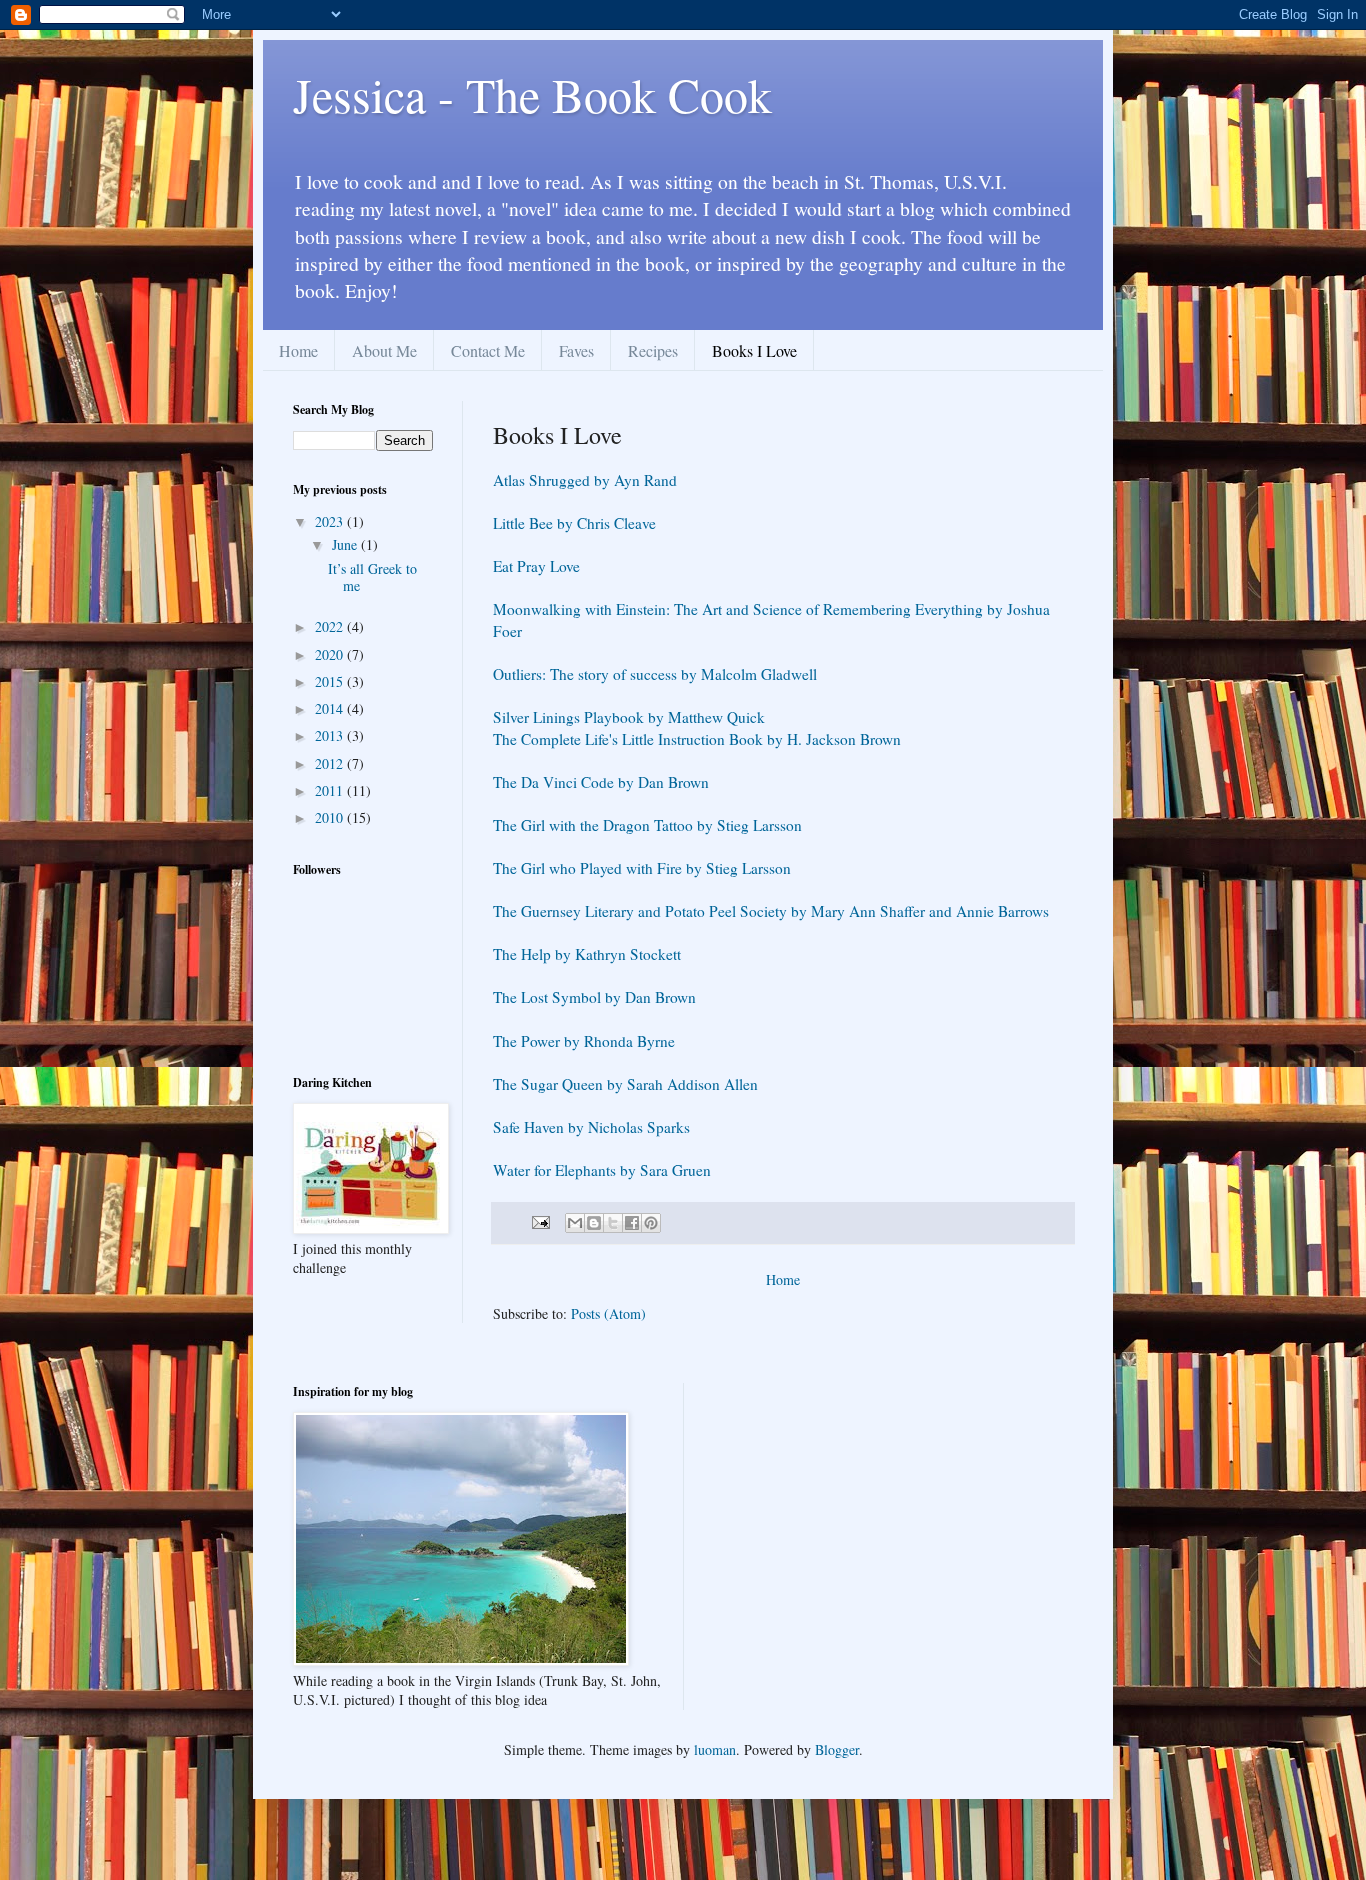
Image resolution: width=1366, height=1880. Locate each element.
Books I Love (754, 350)
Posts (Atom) (608, 1313)
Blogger (837, 1749)
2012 (331, 763)
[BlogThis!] (594, 1223)
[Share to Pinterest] (651, 1223)
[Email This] (575, 1223)
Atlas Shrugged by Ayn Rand (585, 480)
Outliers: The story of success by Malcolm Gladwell (655, 674)
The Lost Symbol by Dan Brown (594, 997)
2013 (331, 735)
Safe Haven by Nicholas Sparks (591, 1127)
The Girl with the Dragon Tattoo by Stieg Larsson (647, 825)
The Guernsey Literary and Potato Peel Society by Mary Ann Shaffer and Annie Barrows (771, 911)
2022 (331, 626)
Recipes (653, 350)
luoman (715, 1749)
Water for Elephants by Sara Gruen (602, 1170)
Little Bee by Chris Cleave (574, 523)
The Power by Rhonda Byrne (584, 1041)
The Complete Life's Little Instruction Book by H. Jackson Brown (697, 739)
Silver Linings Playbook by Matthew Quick (629, 717)
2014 (331, 708)
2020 (331, 654)
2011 (331, 790)
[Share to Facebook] (632, 1223)
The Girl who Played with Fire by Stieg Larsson (642, 868)
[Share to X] (613, 1223)
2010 (331, 817)
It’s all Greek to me (372, 577)
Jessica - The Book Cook (532, 94)
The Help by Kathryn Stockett (587, 954)
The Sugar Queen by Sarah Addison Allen (625, 1084)
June (346, 544)
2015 (331, 681)
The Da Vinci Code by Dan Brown (601, 782)
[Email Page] (539, 1221)
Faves (576, 350)
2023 (331, 521)
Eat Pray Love (536, 566)
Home (298, 350)
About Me (384, 350)
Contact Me (488, 350)
